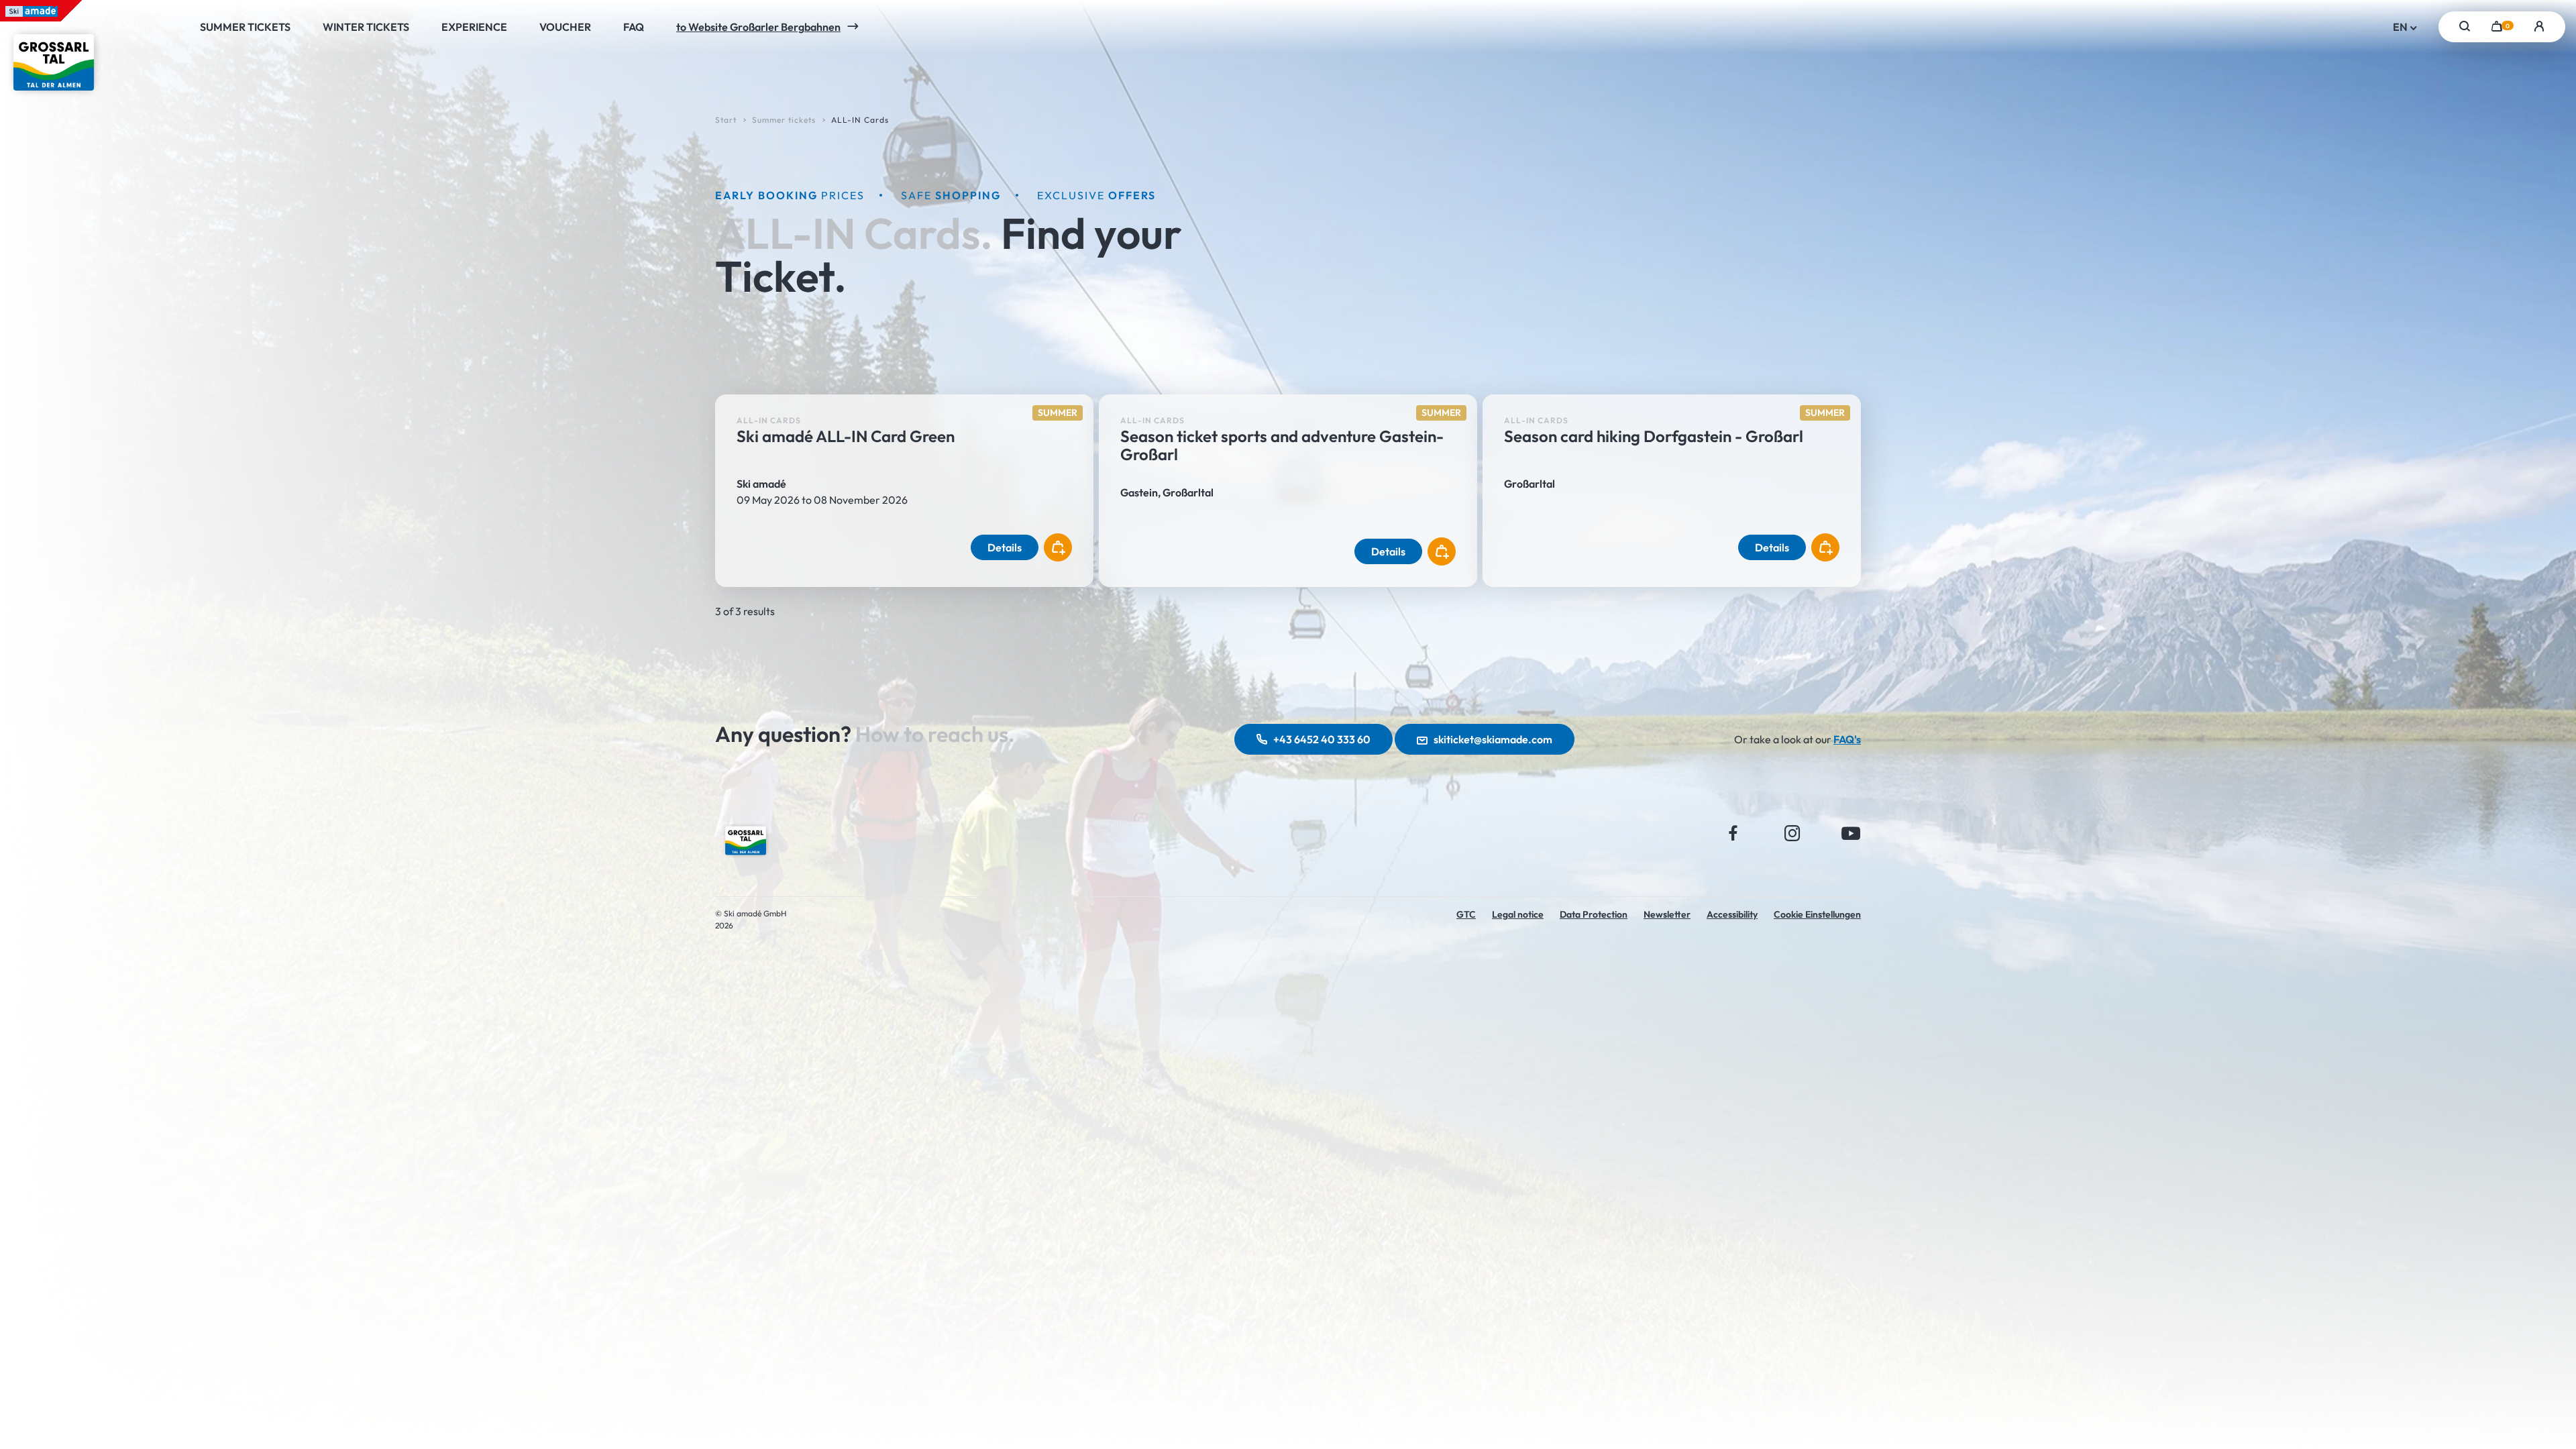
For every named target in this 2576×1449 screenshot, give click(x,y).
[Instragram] (1792, 833)
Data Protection (1594, 914)
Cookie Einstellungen (1817, 914)
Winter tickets (366, 27)
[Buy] (1058, 547)
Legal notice (1518, 914)
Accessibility (1732, 914)
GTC (1466, 914)
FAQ (634, 27)
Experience (474, 27)
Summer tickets (245, 27)
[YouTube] (1851, 833)
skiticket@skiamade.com (1493, 739)
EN (2401, 27)
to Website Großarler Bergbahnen (758, 27)
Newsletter (1667, 914)
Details (1005, 547)
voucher (565, 27)
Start (726, 120)
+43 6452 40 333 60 (1322, 739)
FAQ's (1847, 739)
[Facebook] (1733, 833)
